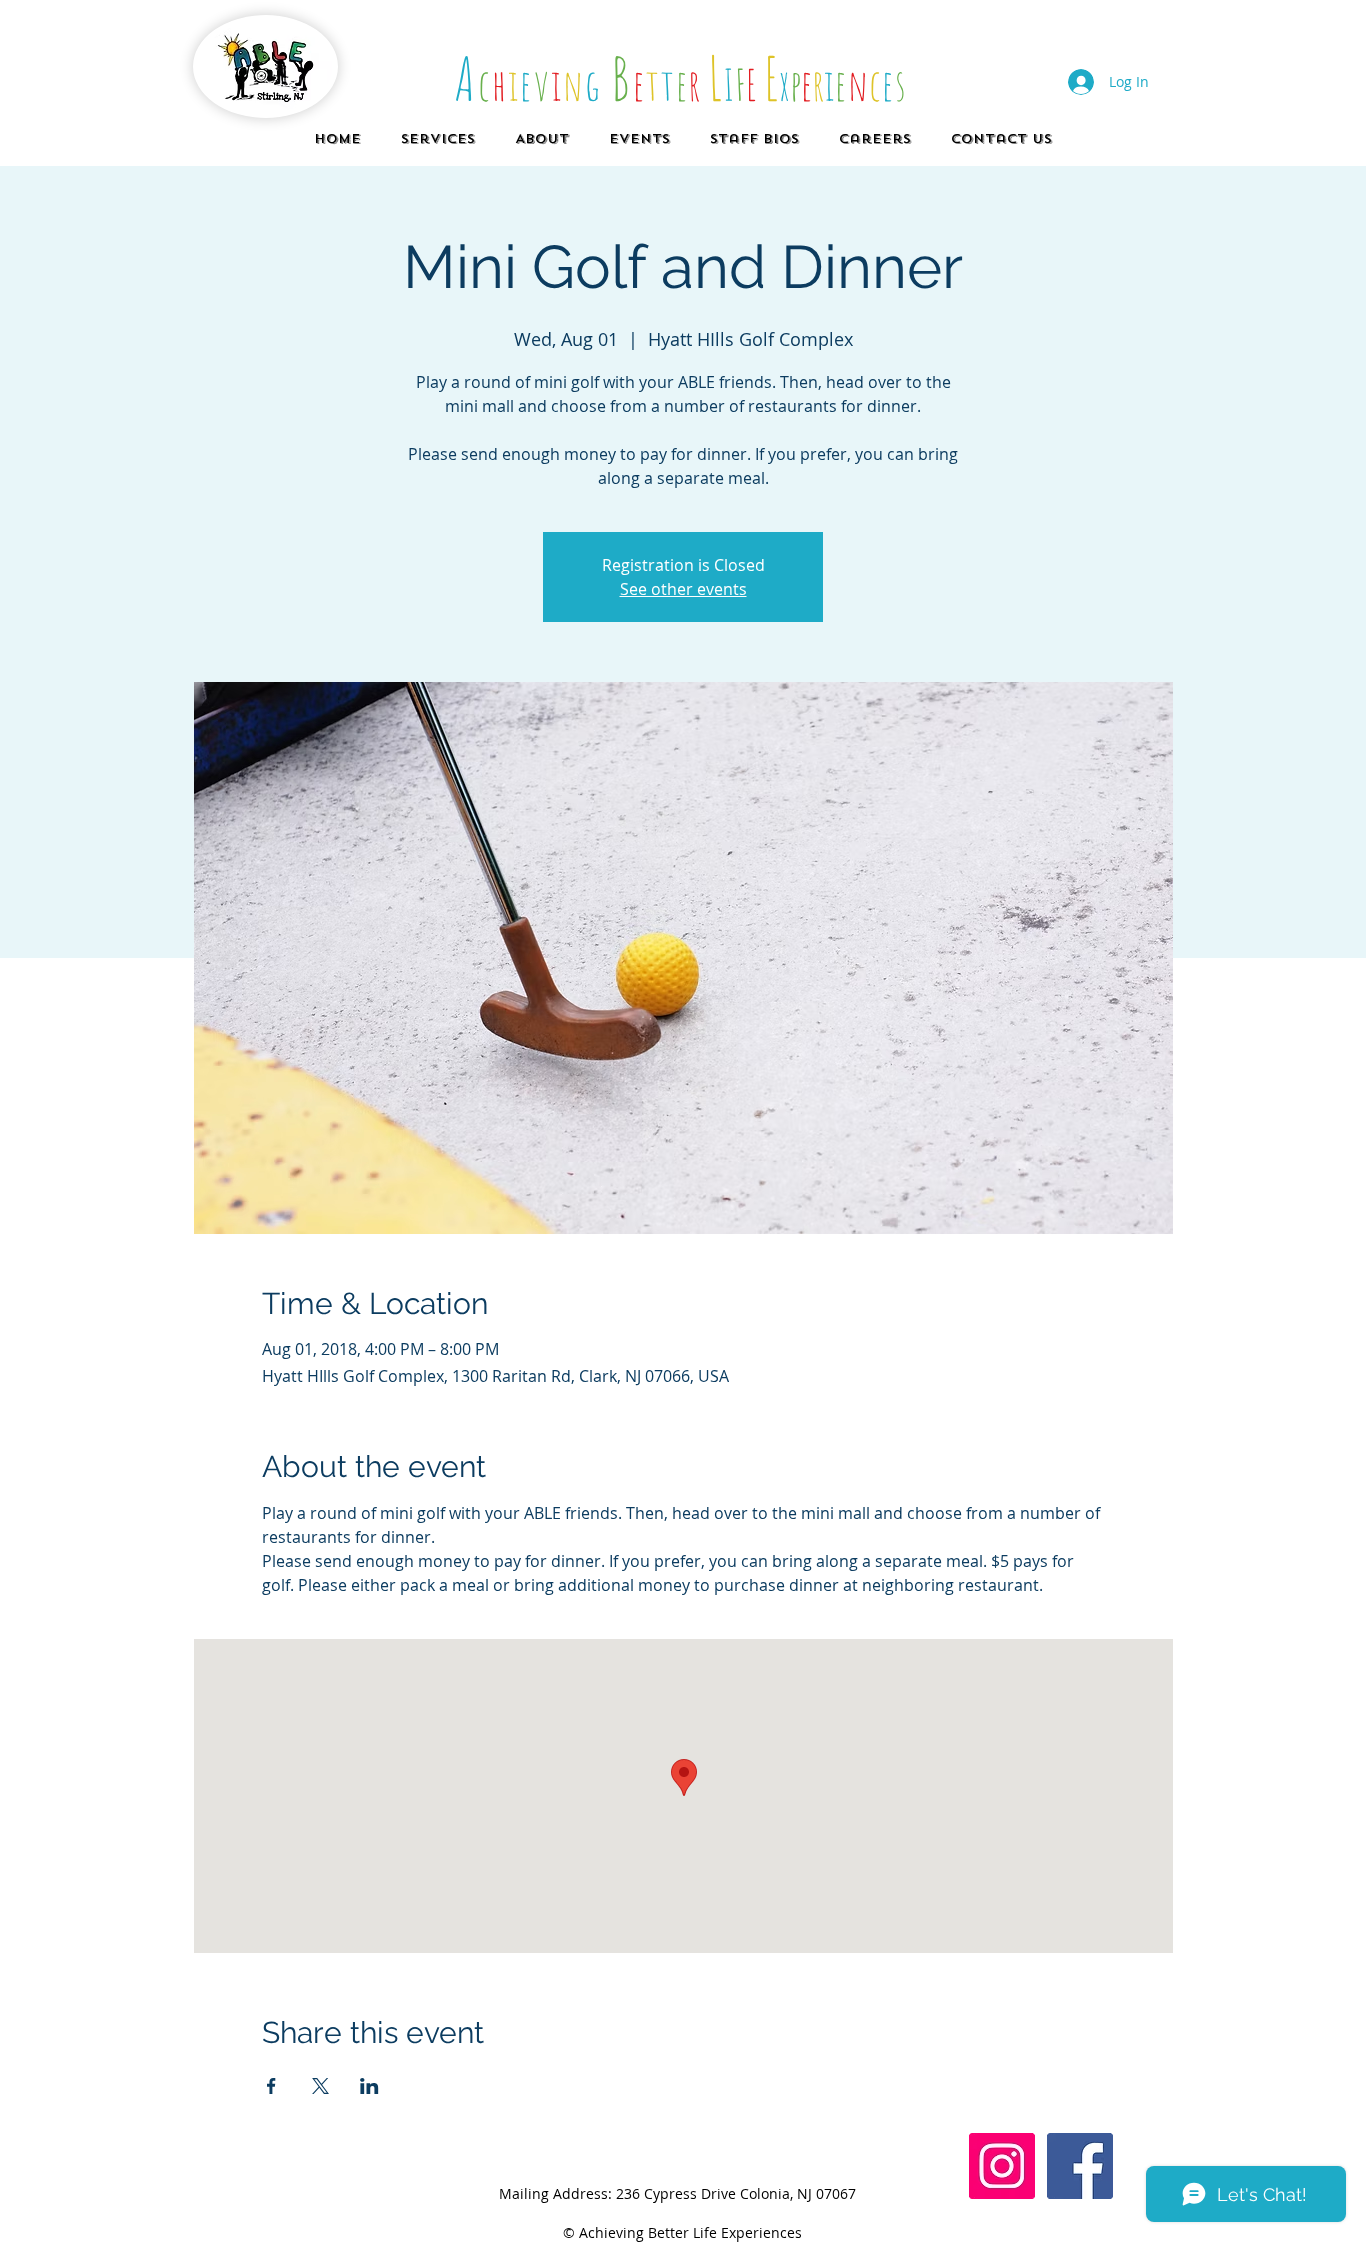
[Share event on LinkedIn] (369, 2086)
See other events (683, 589)
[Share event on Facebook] (271, 2086)
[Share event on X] (320, 2086)
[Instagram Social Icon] (1002, 2166)
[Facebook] (1080, 2166)
